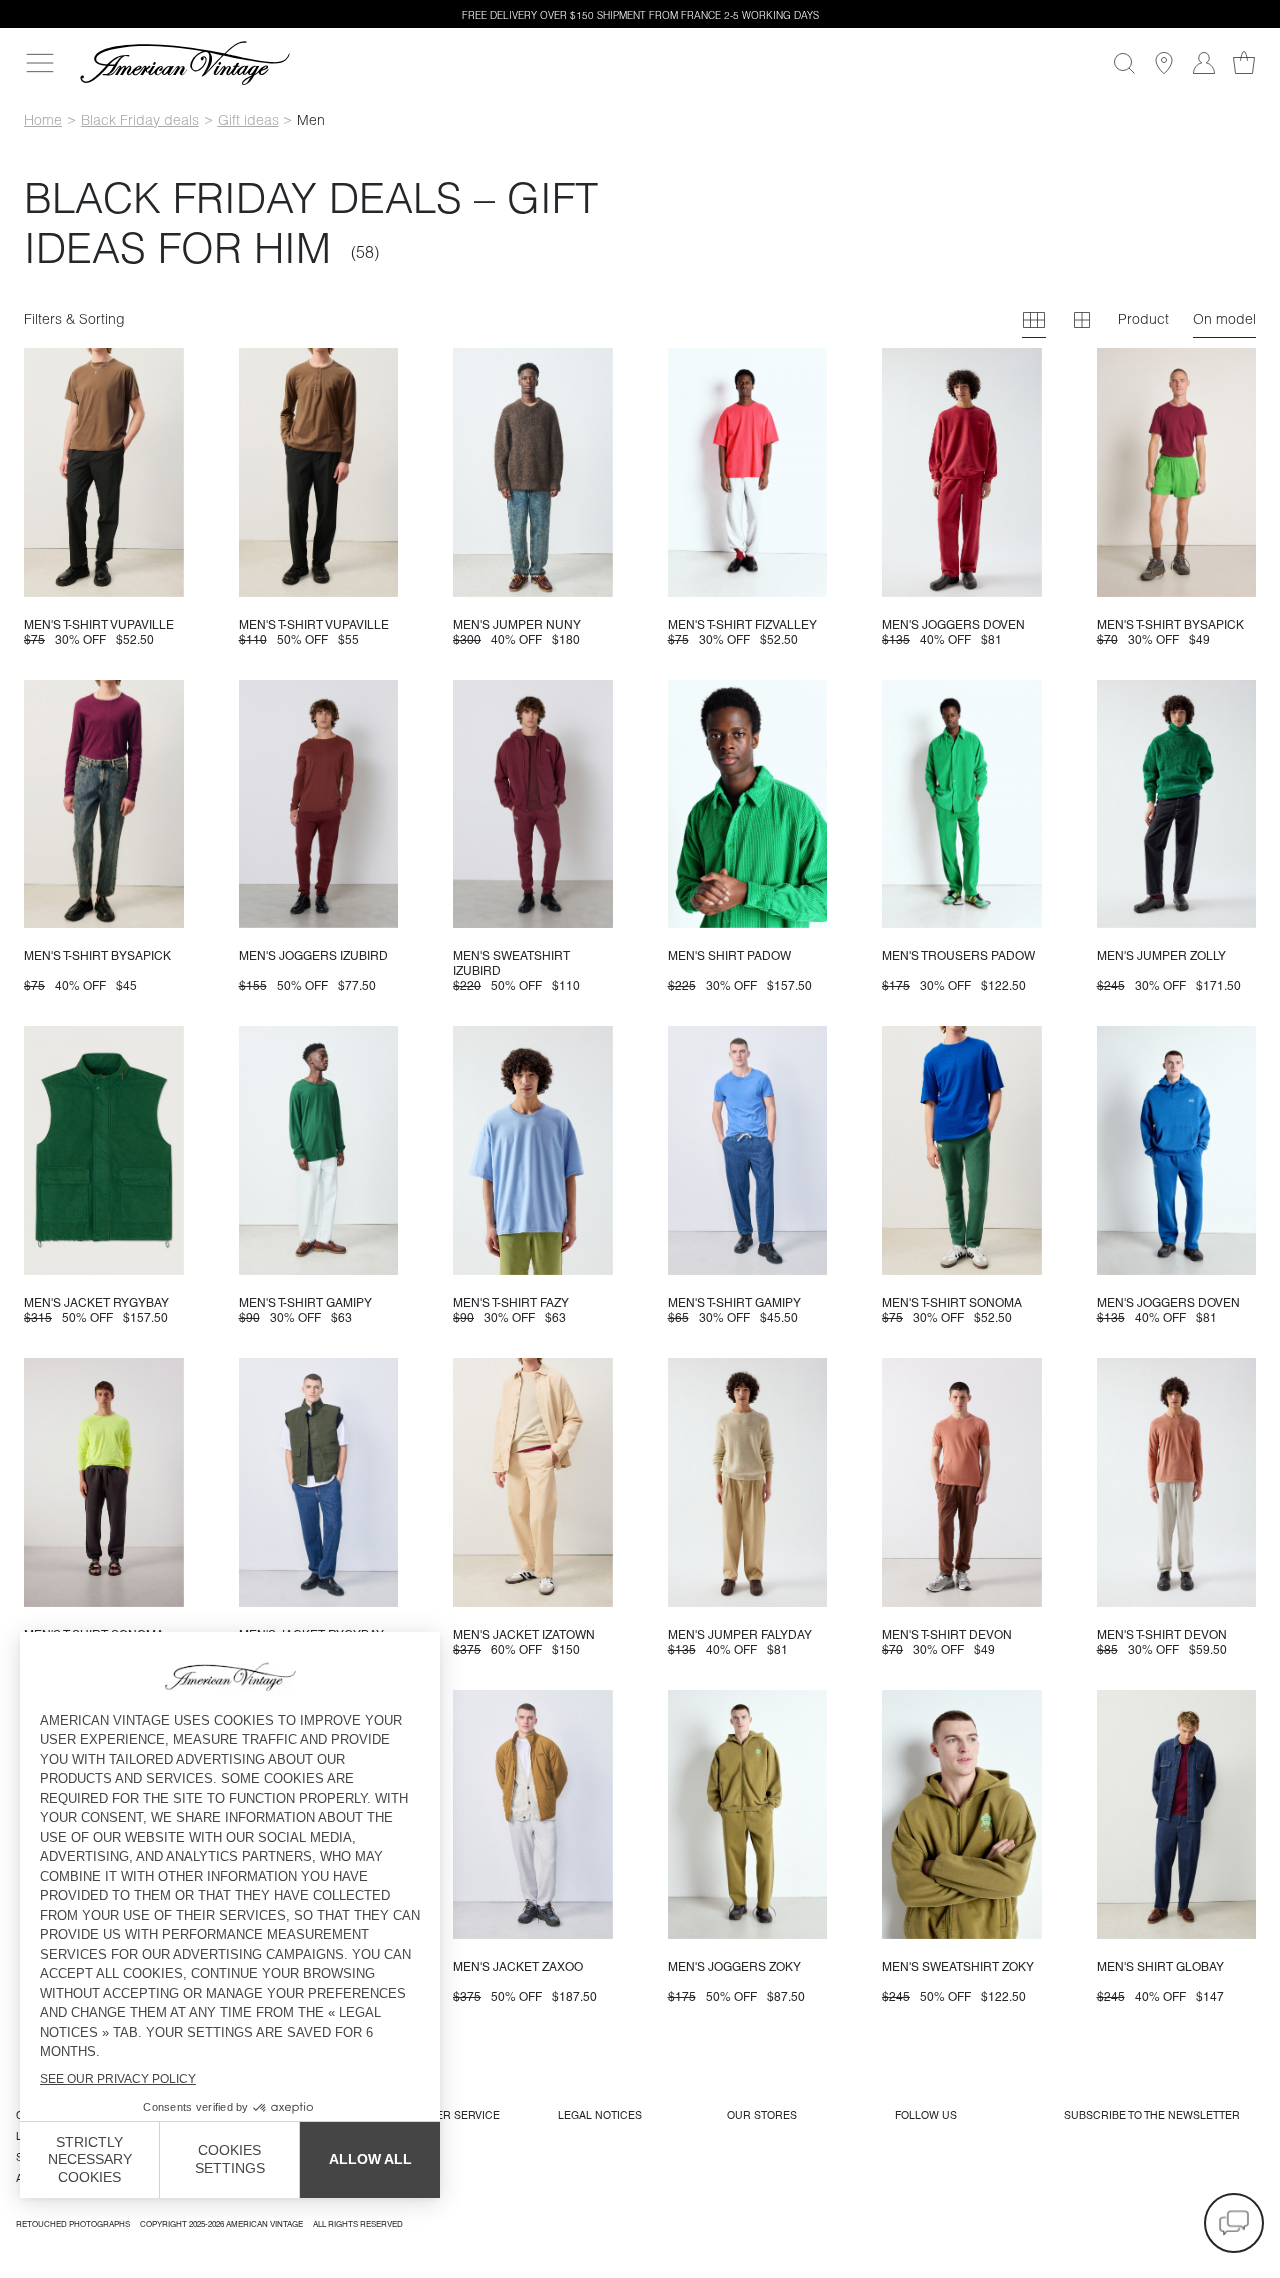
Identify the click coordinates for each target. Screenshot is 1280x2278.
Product (1143, 319)
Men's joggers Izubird (313, 956)
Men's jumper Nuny (517, 625)
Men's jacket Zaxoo (518, 1967)
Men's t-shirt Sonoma (952, 1303)
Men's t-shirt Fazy (511, 1303)
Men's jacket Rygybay (96, 1303)
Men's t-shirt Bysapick (1170, 625)
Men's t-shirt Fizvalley (742, 625)
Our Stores (762, 2115)
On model (1224, 319)
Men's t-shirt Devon (947, 1635)
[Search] (1124, 63)
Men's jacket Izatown (524, 1635)
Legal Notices (600, 2115)
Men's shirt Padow (729, 956)
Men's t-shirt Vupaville (99, 625)
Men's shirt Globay (1160, 1967)
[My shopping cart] (1244, 63)
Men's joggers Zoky (734, 1967)
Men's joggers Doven (953, 625)
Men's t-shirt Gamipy (305, 1303)
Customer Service (445, 2115)
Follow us (926, 2115)
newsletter (1152, 2115)
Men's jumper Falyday (740, 1635)
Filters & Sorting (74, 319)
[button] (1234, 2223)
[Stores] (1164, 63)
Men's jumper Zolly (1161, 956)
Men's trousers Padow (958, 956)
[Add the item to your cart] (161, 574)
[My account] (1204, 63)
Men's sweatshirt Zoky (958, 1967)
